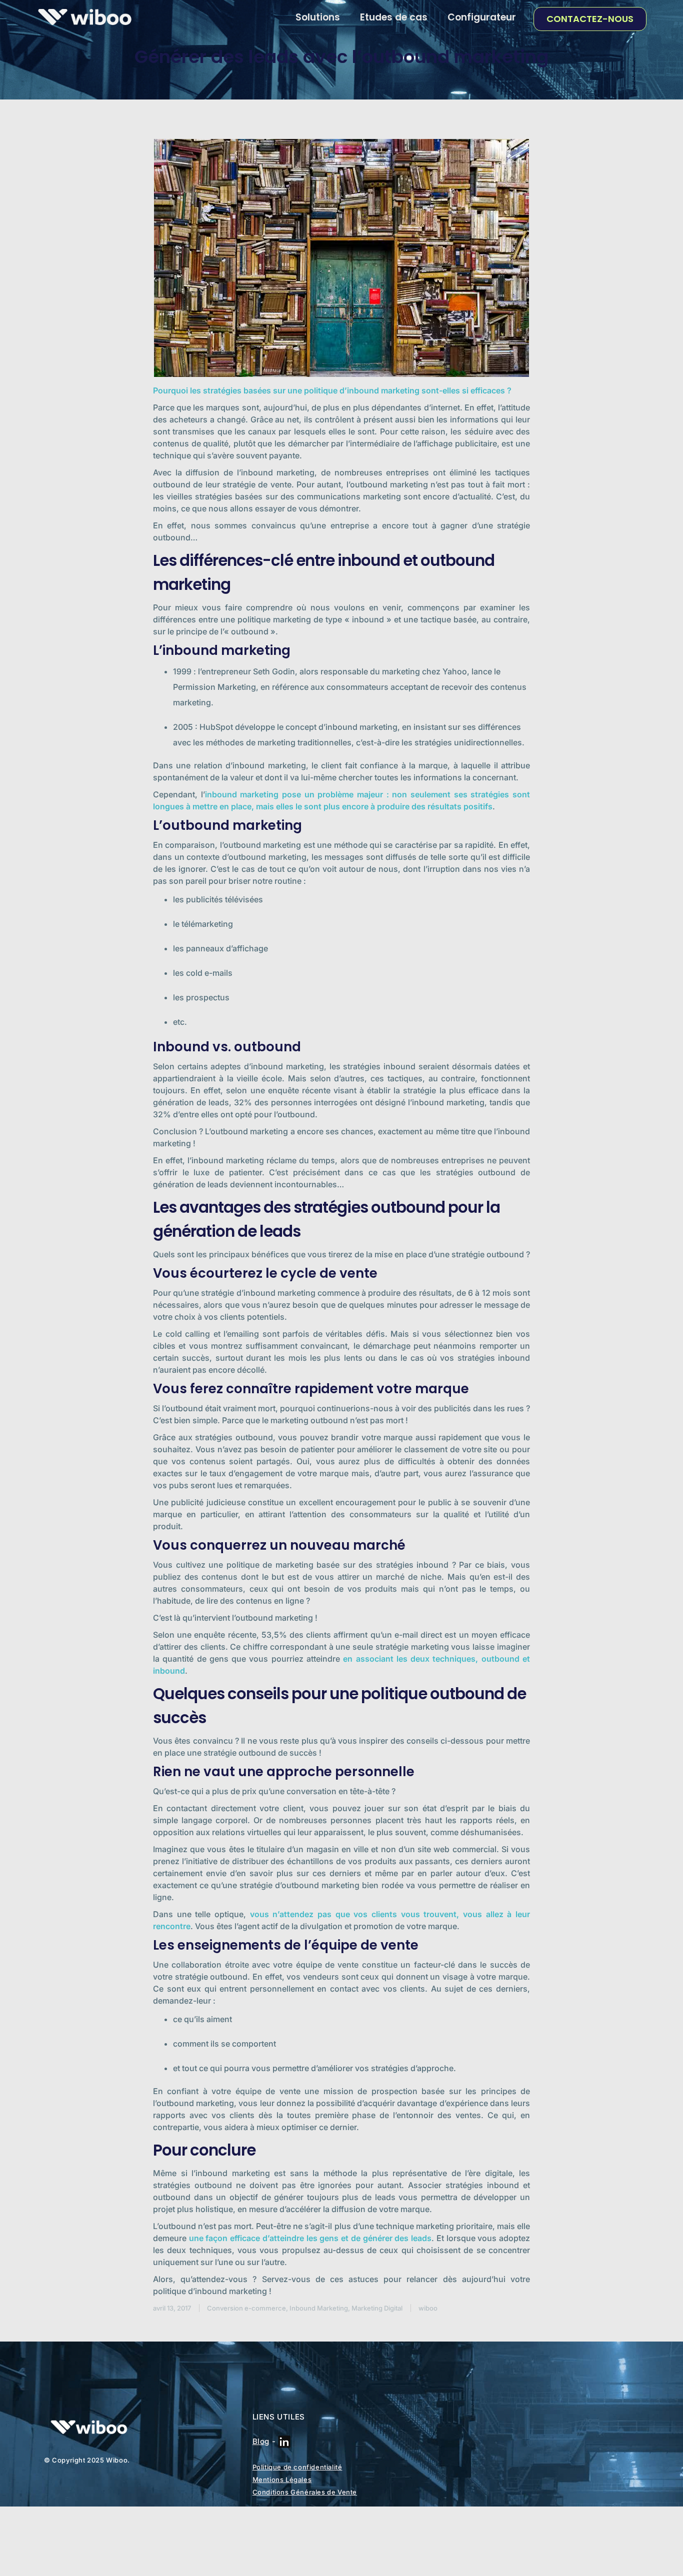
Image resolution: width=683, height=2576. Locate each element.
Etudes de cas (394, 17)
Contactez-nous (590, 19)
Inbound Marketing (319, 2308)
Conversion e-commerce (246, 2308)
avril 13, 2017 (172, 2308)
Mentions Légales (282, 2480)
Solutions (318, 17)
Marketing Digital (377, 2308)
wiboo (428, 2308)
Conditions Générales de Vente (305, 2492)
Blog (261, 2441)
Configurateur (482, 17)
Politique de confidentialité (297, 2467)
